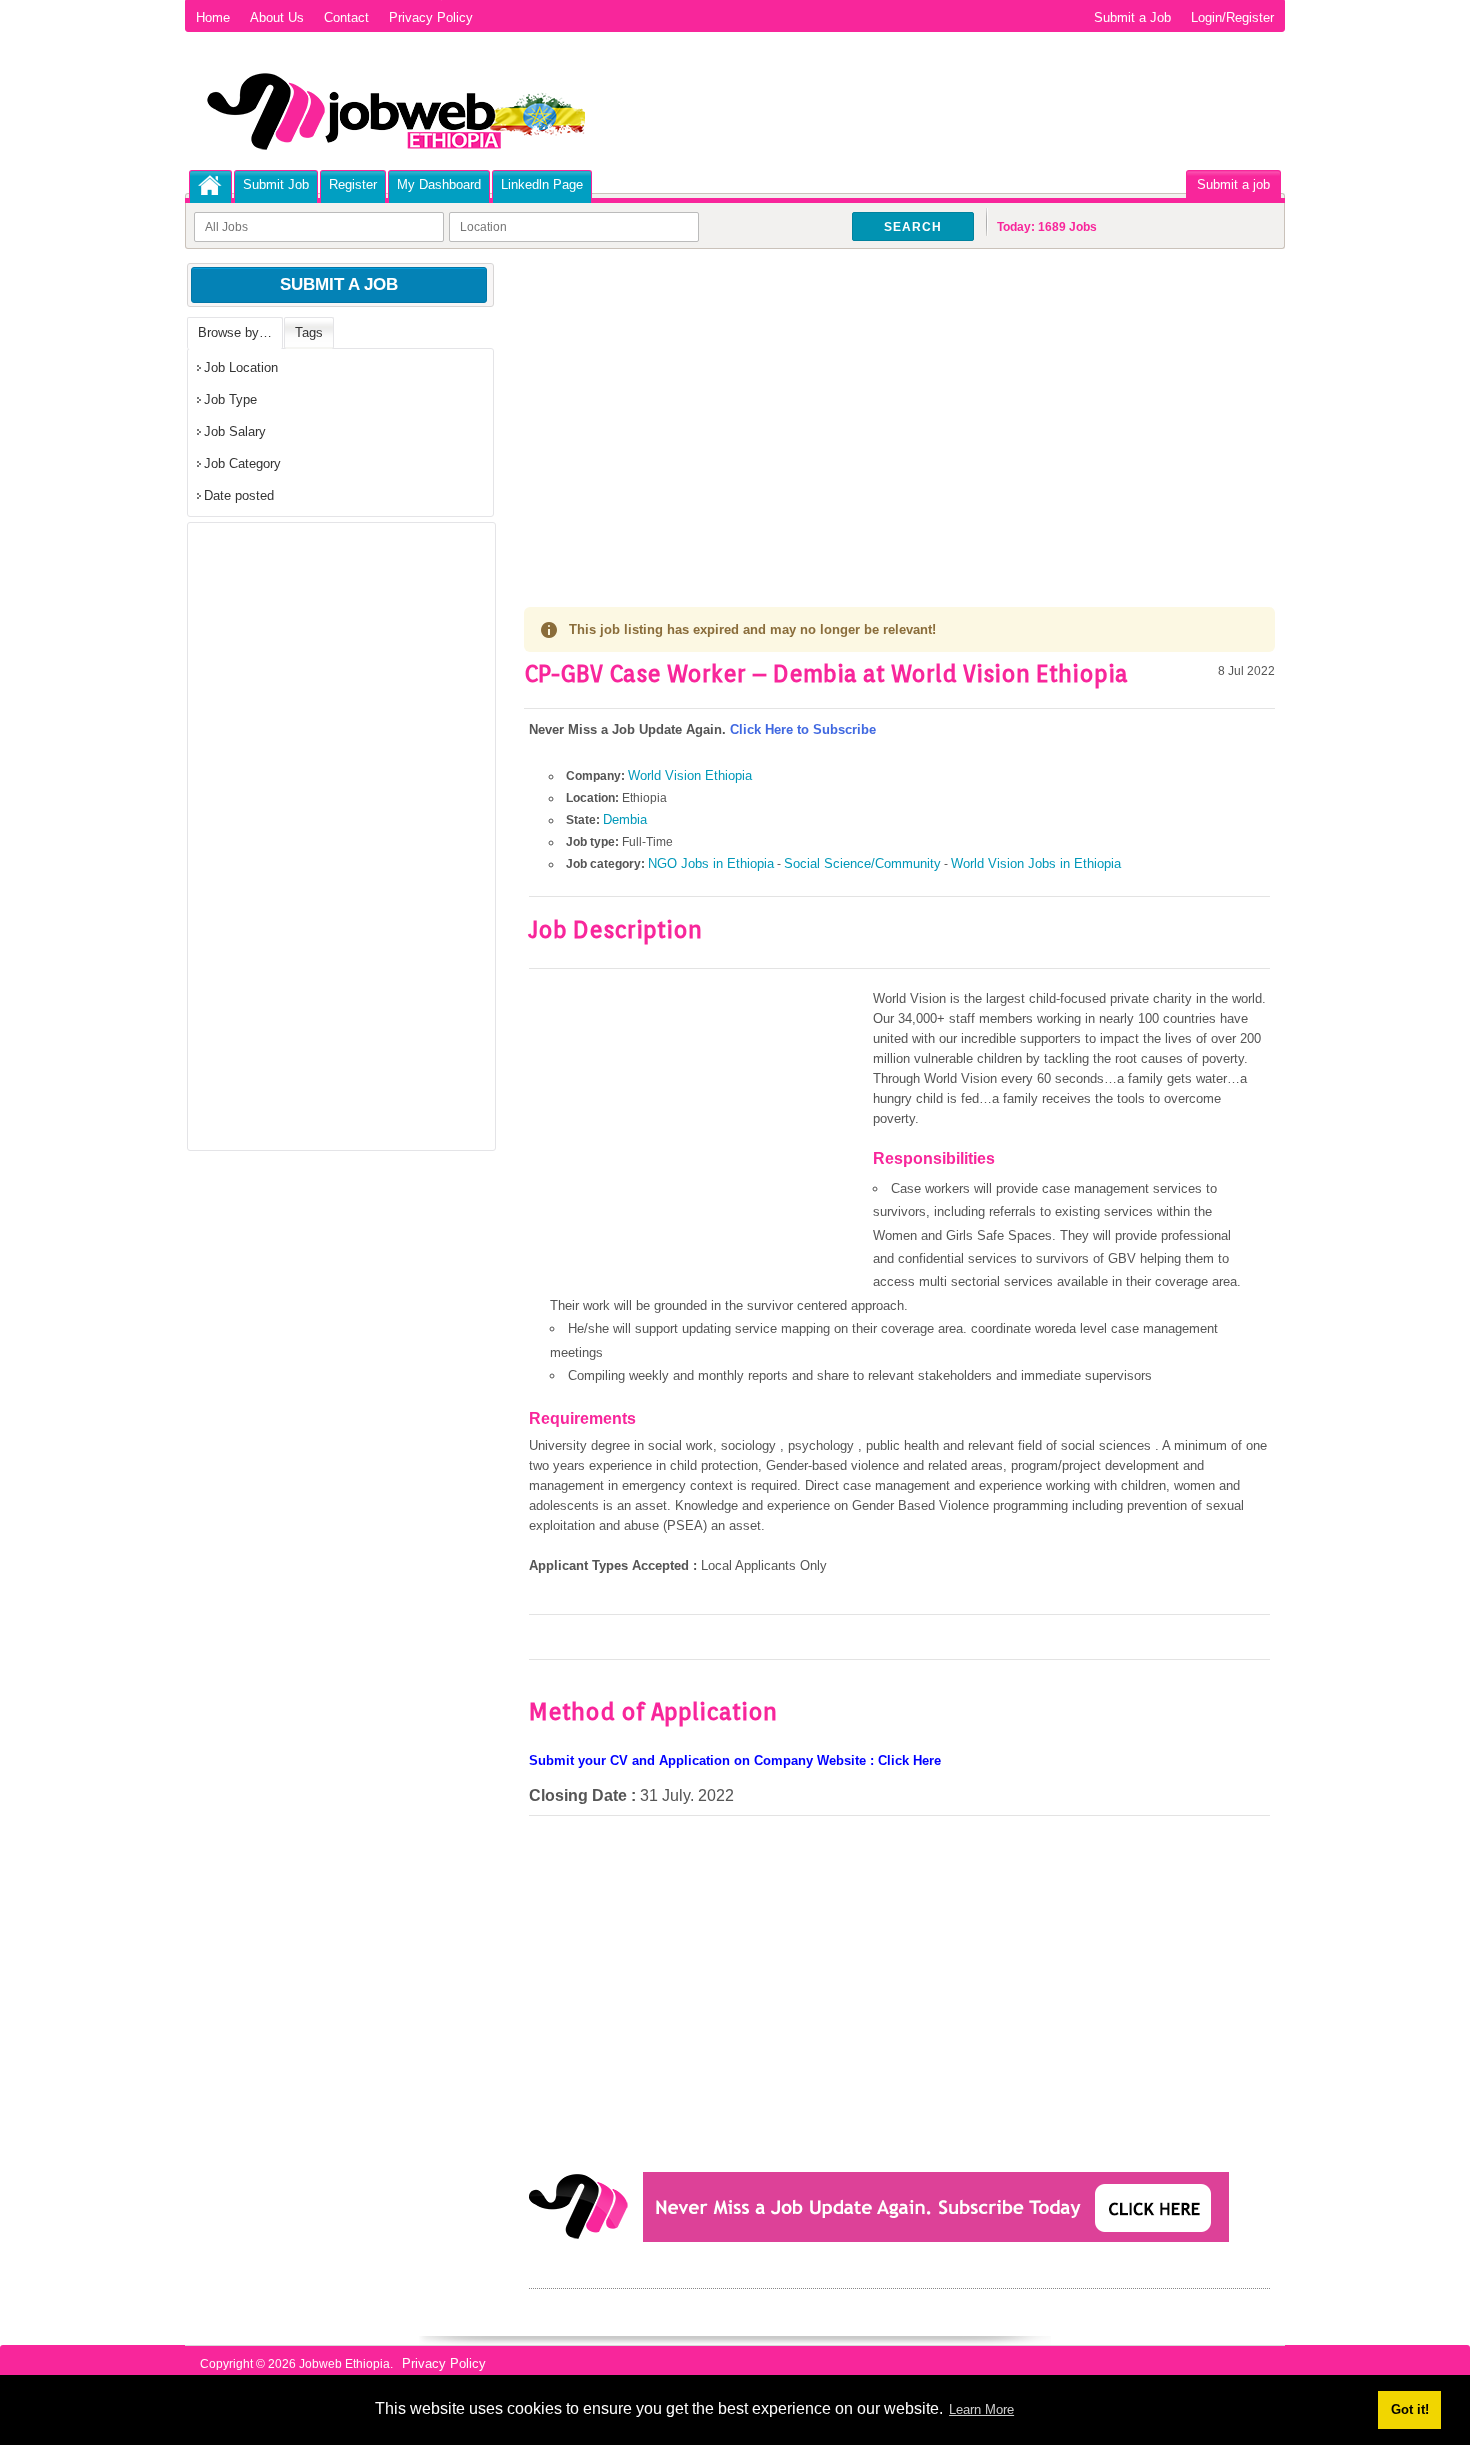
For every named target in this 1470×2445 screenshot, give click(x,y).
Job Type (230, 399)
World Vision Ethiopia (690, 775)
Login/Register (1232, 17)
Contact (346, 17)
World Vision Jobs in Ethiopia (1036, 863)
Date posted (239, 495)
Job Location (241, 367)
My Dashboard (439, 184)
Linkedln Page (542, 184)
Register (353, 184)
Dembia (625, 819)
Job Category (242, 463)
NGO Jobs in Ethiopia (711, 863)
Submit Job (276, 184)
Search (913, 227)
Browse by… (235, 332)
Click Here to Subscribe (803, 729)
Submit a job (1233, 184)
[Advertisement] (899, 410)
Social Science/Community (862, 863)
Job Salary (235, 431)
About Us (277, 17)
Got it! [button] (1410, 2409)
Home (213, 17)
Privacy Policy (431, 17)
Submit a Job (1132, 17)
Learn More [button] (981, 2409)
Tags (309, 332)
